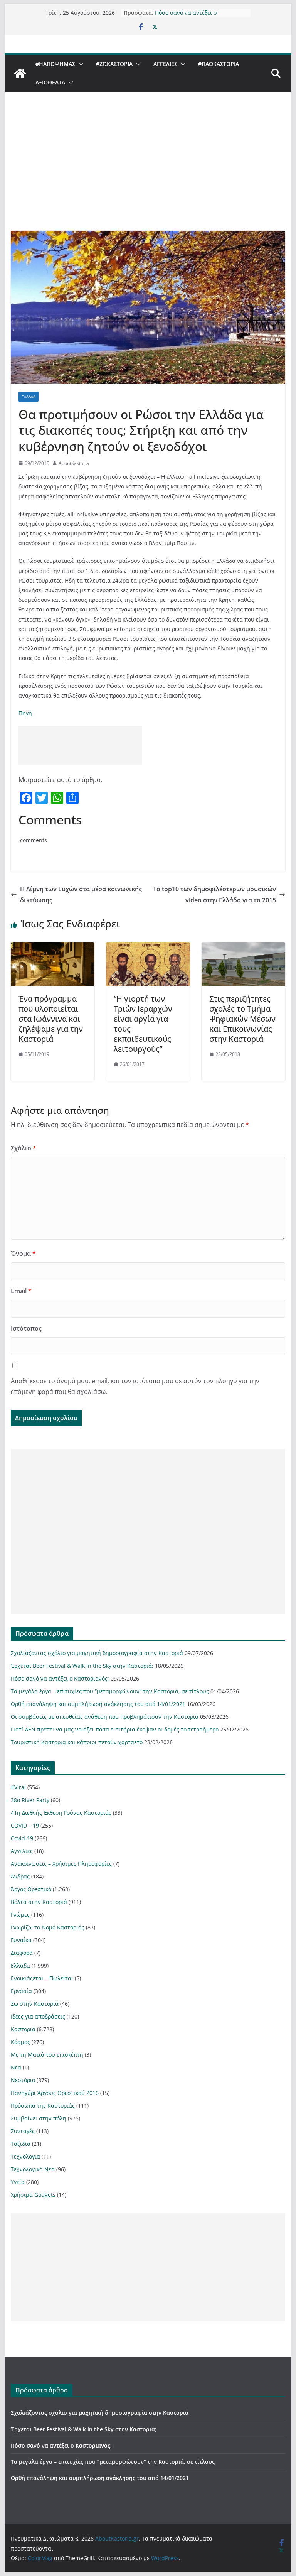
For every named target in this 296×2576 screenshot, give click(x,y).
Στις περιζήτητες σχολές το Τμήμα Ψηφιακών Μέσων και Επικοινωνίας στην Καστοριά (242, 1019)
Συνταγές (23, 2131)
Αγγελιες (165, 64)
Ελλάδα (29, 397)
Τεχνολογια (25, 2156)
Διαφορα (22, 1953)
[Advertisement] (148, 173)
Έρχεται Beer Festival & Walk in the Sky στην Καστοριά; (82, 1666)
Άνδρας (20, 1876)
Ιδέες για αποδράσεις (38, 2016)
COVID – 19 (25, 1825)
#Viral (18, 1787)
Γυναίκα (21, 1940)
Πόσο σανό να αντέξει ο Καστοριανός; (186, 16)
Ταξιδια (21, 2144)
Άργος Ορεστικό (31, 1889)
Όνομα (23, 1253)
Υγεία (18, 2182)
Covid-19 (22, 1838)
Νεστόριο (23, 2080)
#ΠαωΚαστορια (219, 64)
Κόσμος (20, 2042)
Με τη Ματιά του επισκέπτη (47, 2055)
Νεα (16, 2067)
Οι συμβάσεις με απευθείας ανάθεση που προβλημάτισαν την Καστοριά (105, 1717)
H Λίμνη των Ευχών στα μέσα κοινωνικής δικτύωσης (81, 894)
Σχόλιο (24, 1148)
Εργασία (21, 1991)
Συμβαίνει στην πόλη (39, 2118)
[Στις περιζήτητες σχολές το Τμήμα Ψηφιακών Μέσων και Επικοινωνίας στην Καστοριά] (244, 948)
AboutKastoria (74, 463)
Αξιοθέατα (50, 82)
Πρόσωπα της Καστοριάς (43, 2106)
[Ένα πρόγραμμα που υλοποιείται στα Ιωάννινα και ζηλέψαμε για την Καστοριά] (53, 948)
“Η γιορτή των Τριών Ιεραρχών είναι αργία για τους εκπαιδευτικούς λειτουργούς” (143, 1024)
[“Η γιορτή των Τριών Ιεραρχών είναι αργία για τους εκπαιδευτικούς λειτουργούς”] (148, 948)
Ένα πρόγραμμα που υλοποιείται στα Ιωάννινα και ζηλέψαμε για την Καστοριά (51, 1019)
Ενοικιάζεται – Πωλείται (42, 1978)
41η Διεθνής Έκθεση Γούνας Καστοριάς (61, 1813)
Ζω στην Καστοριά (35, 2004)
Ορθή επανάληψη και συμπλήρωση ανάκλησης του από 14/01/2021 (98, 1704)
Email (21, 1291)
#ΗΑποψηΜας (55, 64)
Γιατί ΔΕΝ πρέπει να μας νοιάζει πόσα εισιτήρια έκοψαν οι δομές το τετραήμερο (115, 1729)
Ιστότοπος (26, 1328)
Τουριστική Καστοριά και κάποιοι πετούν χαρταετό (77, 1742)
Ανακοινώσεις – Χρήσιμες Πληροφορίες (61, 1864)
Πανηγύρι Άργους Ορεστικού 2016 (55, 2093)
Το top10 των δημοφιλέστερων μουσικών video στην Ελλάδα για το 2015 (214, 894)
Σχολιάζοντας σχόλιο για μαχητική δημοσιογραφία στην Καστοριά (97, 1653)
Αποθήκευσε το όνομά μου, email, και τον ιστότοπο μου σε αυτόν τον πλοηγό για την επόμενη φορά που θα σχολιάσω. (135, 1386)
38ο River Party (30, 1800)
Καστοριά (23, 2029)
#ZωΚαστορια (114, 64)
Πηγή (25, 713)
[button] (79, 64)
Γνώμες (20, 1915)
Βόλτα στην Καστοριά (39, 1902)
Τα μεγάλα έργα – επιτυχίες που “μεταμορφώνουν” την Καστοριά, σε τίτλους (110, 1691)
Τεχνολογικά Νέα (33, 2169)
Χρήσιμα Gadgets (33, 2195)
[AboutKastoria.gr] (20, 73)
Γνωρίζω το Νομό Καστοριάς (48, 1927)
